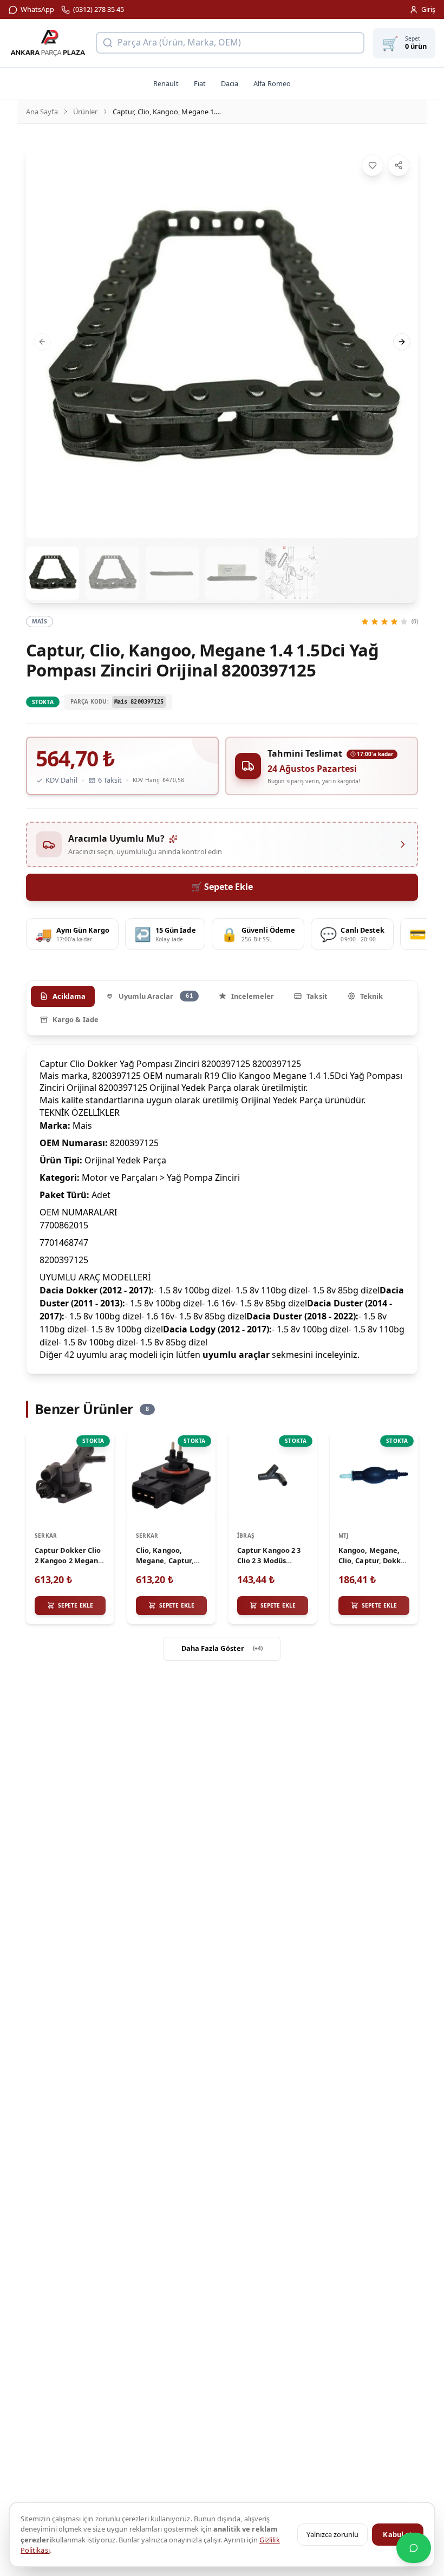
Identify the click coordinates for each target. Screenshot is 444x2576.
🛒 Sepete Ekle (222, 887)
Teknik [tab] (371, 996)
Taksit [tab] (317, 996)
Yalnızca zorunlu (332, 2534)
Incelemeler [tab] (253, 996)
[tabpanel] (222, 1209)
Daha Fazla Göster (222, 1648)
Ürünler (85, 112)
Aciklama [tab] (69, 996)
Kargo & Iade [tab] (76, 1019)
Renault (166, 83)
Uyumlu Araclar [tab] (156, 996)
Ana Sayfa (42, 112)
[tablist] (222, 1008)
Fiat (200, 83)
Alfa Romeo (272, 83)
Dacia (230, 83)
